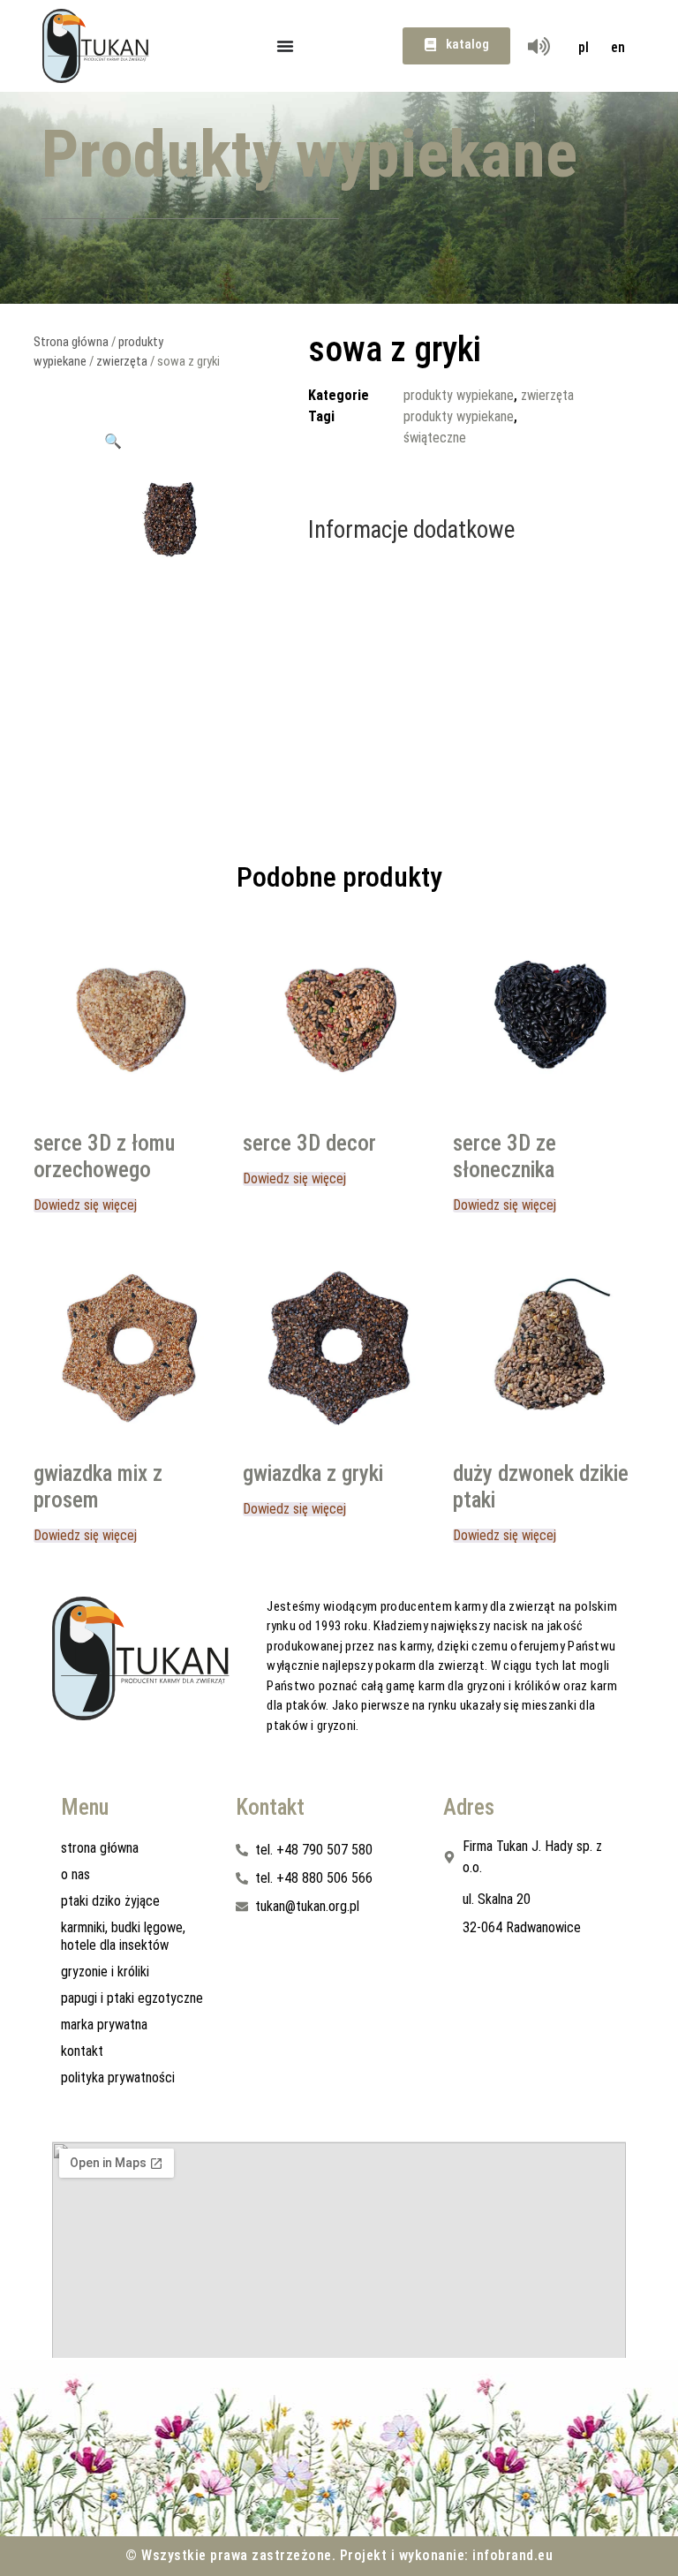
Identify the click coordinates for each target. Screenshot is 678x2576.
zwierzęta (122, 361)
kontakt (82, 2051)
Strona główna (71, 342)
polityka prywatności (118, 2077)
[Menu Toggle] (285, 46)
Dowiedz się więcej (85, 1205)
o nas (75, 1874)
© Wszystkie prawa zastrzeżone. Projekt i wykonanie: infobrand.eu (339, 2555)
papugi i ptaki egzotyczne (132, 1998)
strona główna (100, 1848)
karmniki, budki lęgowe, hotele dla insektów (123, 1936)
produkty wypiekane (459, 395)
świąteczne (435, 438)
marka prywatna (104, 2025)
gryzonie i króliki (105, 1972)
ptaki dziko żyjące (110, 1901)
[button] (113, 441)
